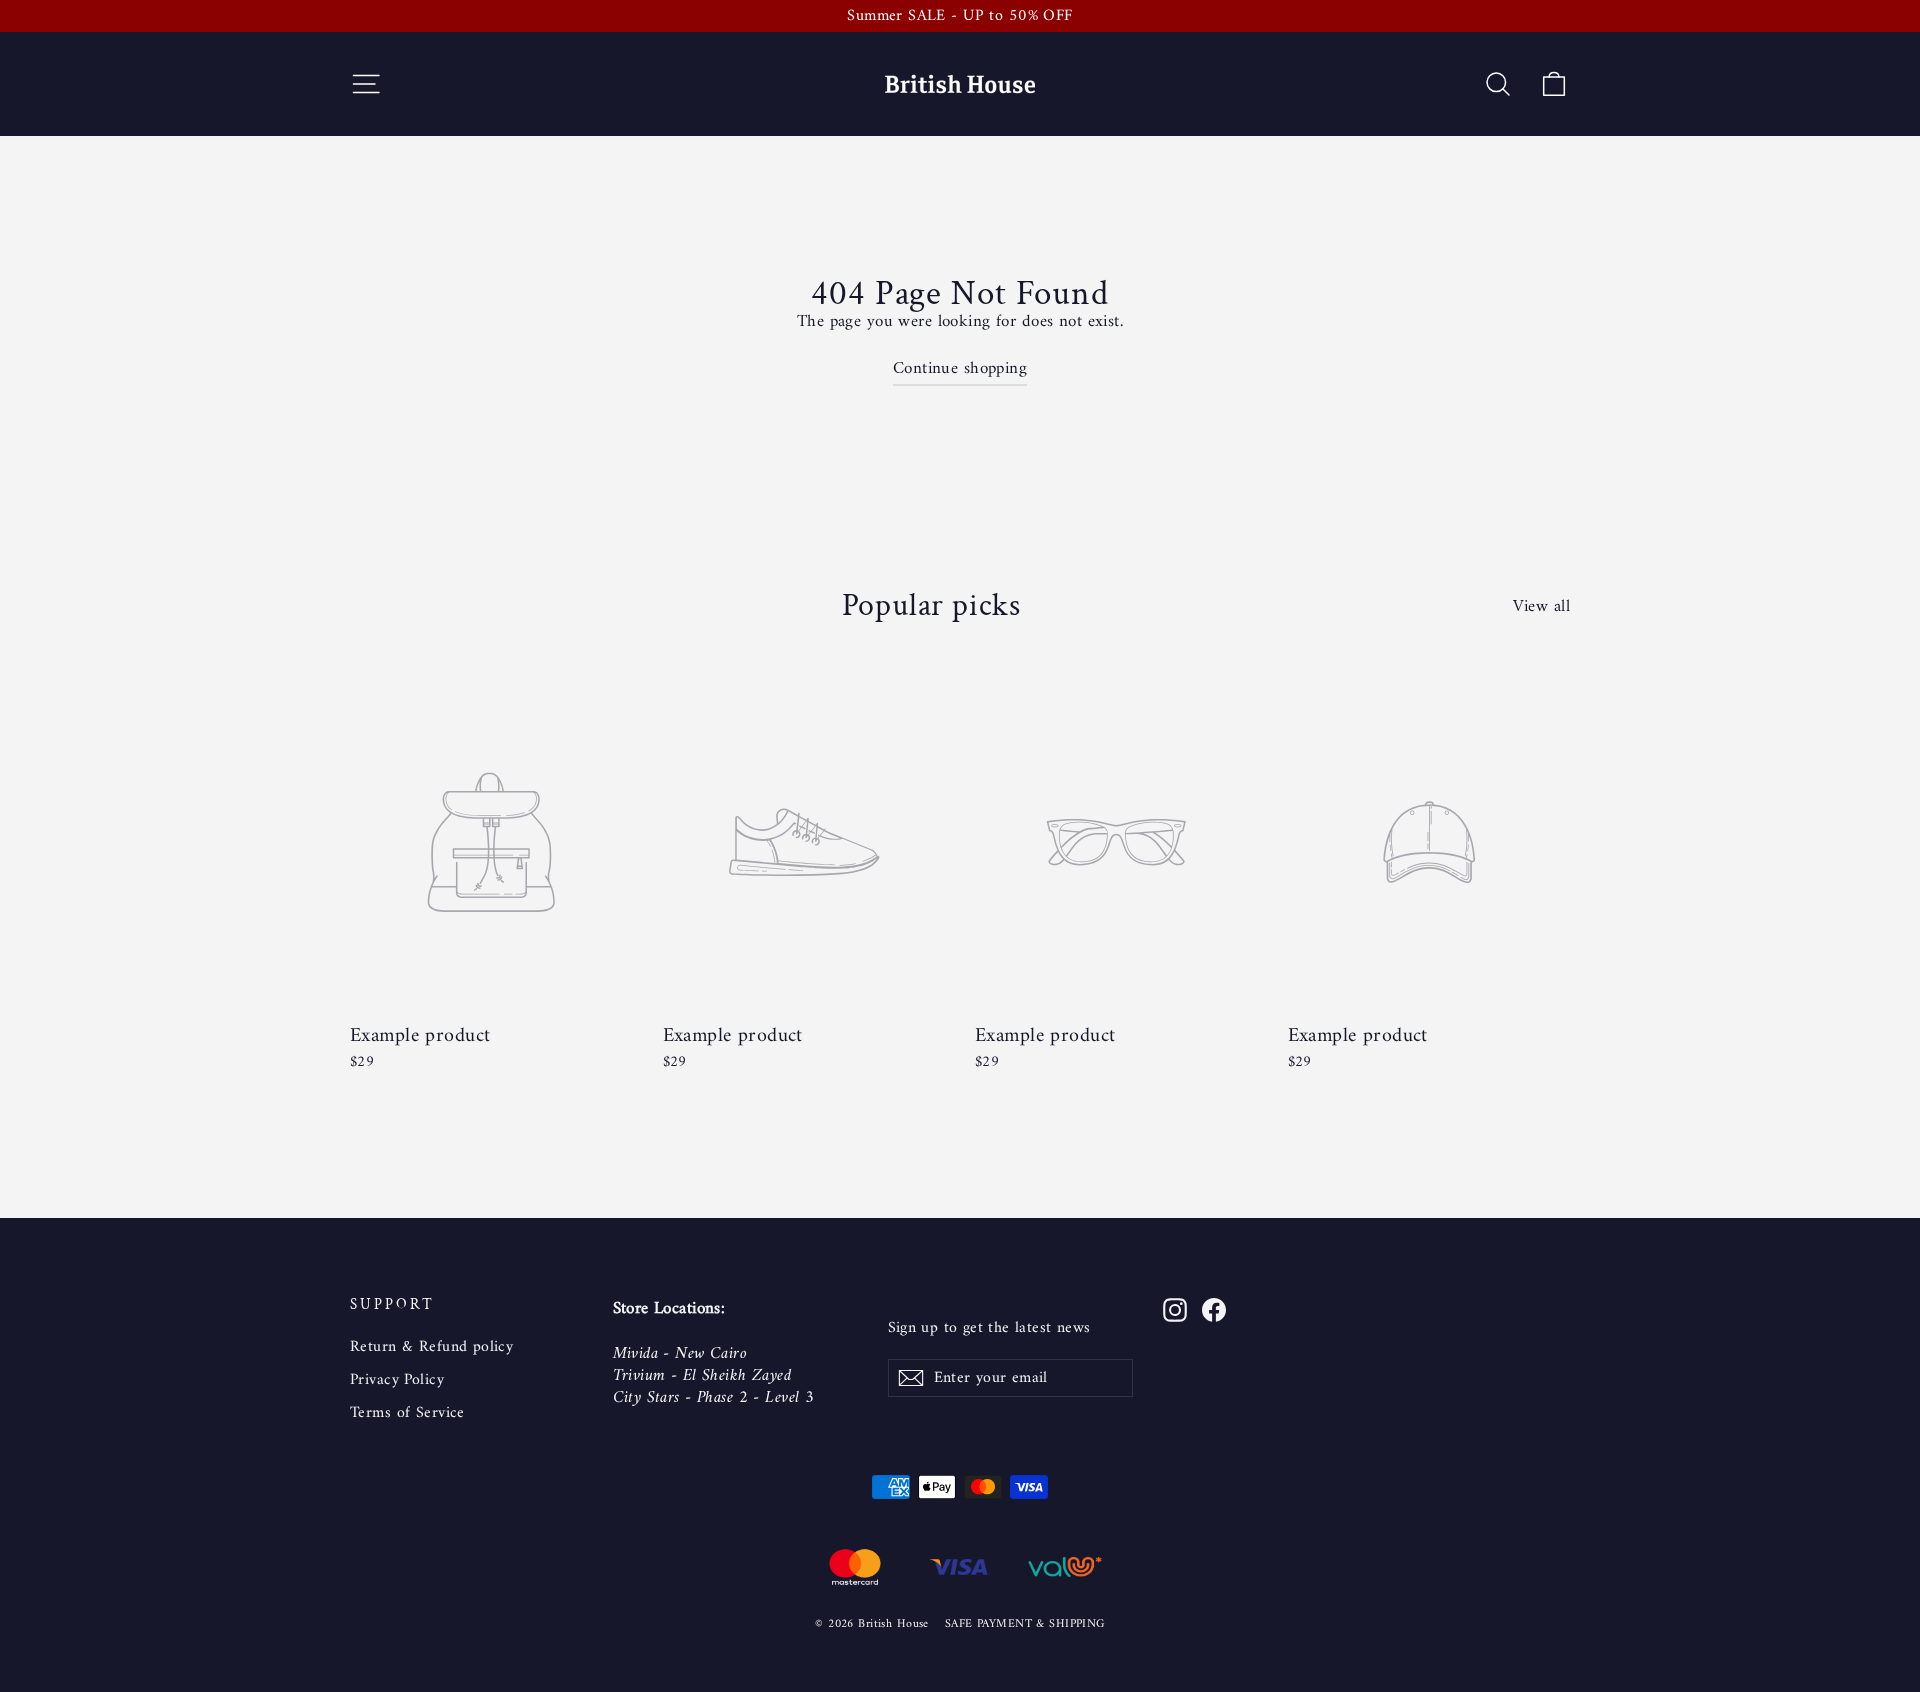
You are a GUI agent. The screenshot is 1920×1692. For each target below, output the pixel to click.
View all (1541, 605)
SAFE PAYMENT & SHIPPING (1025, 1624)
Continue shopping (960, 369)
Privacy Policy (397, 1380)
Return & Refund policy (431, 1347)
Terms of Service (407, 1413)
